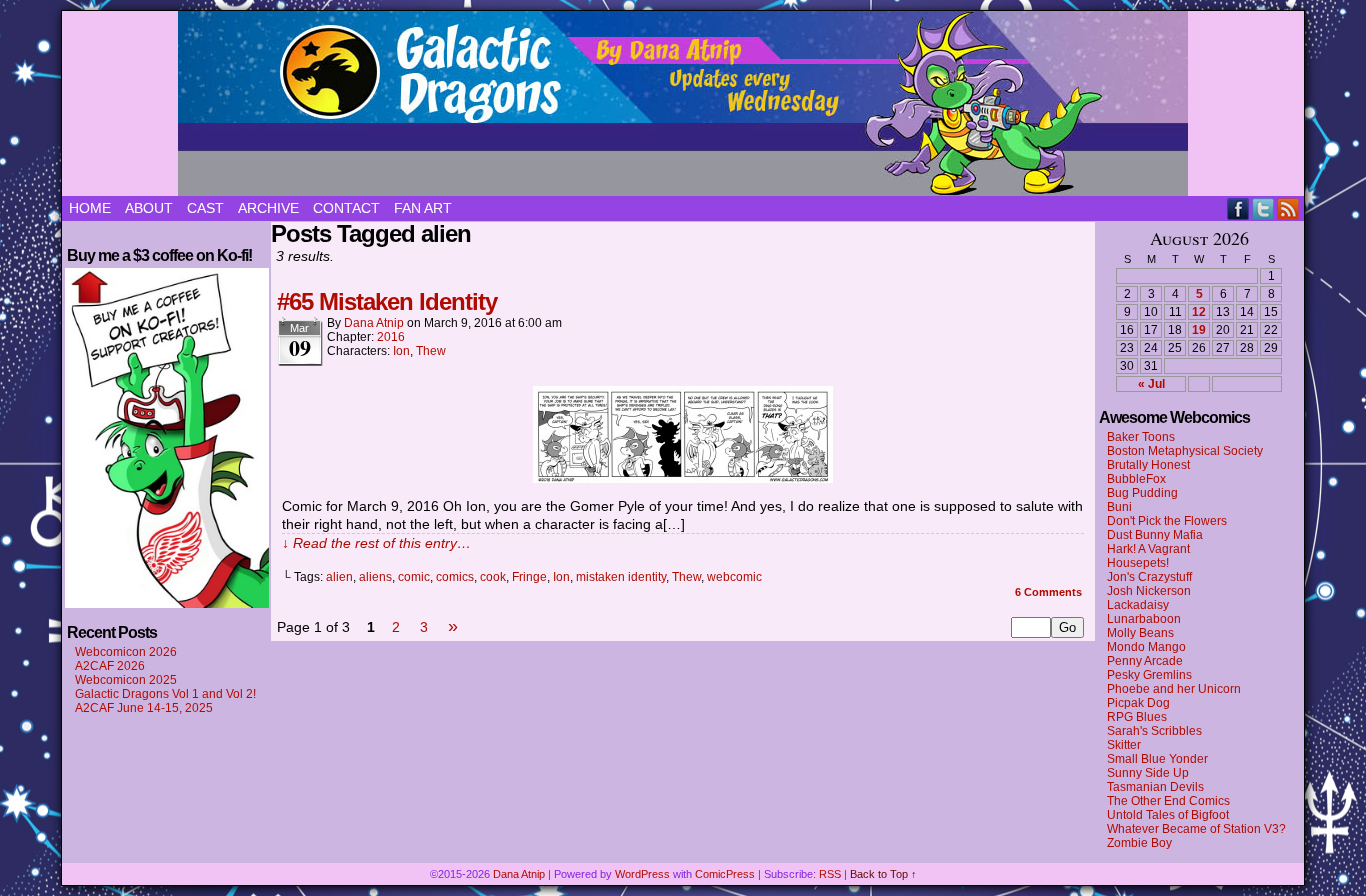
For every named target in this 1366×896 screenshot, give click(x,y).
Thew (431, 351)
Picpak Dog (1138, 703)
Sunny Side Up (1148, 773)
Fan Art (423, 208)
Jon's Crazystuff (1149, 577)
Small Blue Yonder (1157, 759)
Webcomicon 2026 (126, 652)
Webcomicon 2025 (126, 680)
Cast (205, 208)
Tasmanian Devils (1155, 787)
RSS (1288, 208)
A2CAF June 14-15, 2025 (144, 708)
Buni (1119, 507)
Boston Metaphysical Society (1185, 451)
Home (90, 208)
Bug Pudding (1142, 493)
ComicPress (725, 874)
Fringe (529, 577)
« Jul (1151, 384)
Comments (1048, 592)
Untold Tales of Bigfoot (1168, 815)
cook (493, 577)
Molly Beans (1140, 633)
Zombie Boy (1139, 843)
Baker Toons (1141, 437)
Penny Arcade (1145, 661)
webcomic (734, 577)
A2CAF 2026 (110, 666)
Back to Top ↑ (883, 874)
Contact (346, 208)
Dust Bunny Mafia (1155, 535)
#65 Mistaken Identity (387, 301)
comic (414, 577)
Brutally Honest (1148, 465)
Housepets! (1138, 563)
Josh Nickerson (1149, 591)
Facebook (1238, 208)
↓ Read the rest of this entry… (376, 543)
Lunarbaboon (1144, 619)
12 (1199, 312)
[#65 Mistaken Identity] (683, 478)
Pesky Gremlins (1149, 675)
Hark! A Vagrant (1148, 549)
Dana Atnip (374, 323)
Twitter (1263, 208)
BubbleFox (1136, 479)
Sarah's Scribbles (1154, 731)
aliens (375, 577)
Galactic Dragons (683, 103)
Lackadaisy (1138, 605)
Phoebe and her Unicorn (1174, 689)
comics (455, 577)
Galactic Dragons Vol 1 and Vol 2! (165, 694)
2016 (391, 337)
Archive (268, 208)
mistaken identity (621, 577)
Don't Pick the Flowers (1167, 521)
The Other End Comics (1168, 801)
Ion (401, 351)
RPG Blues (1137, 717)
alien (339, 577)
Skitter (1124, 745)
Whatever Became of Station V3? (1196, 829)
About (149, 208)
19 (1199, 330)
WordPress (642, 874)
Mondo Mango (1146, 647)
